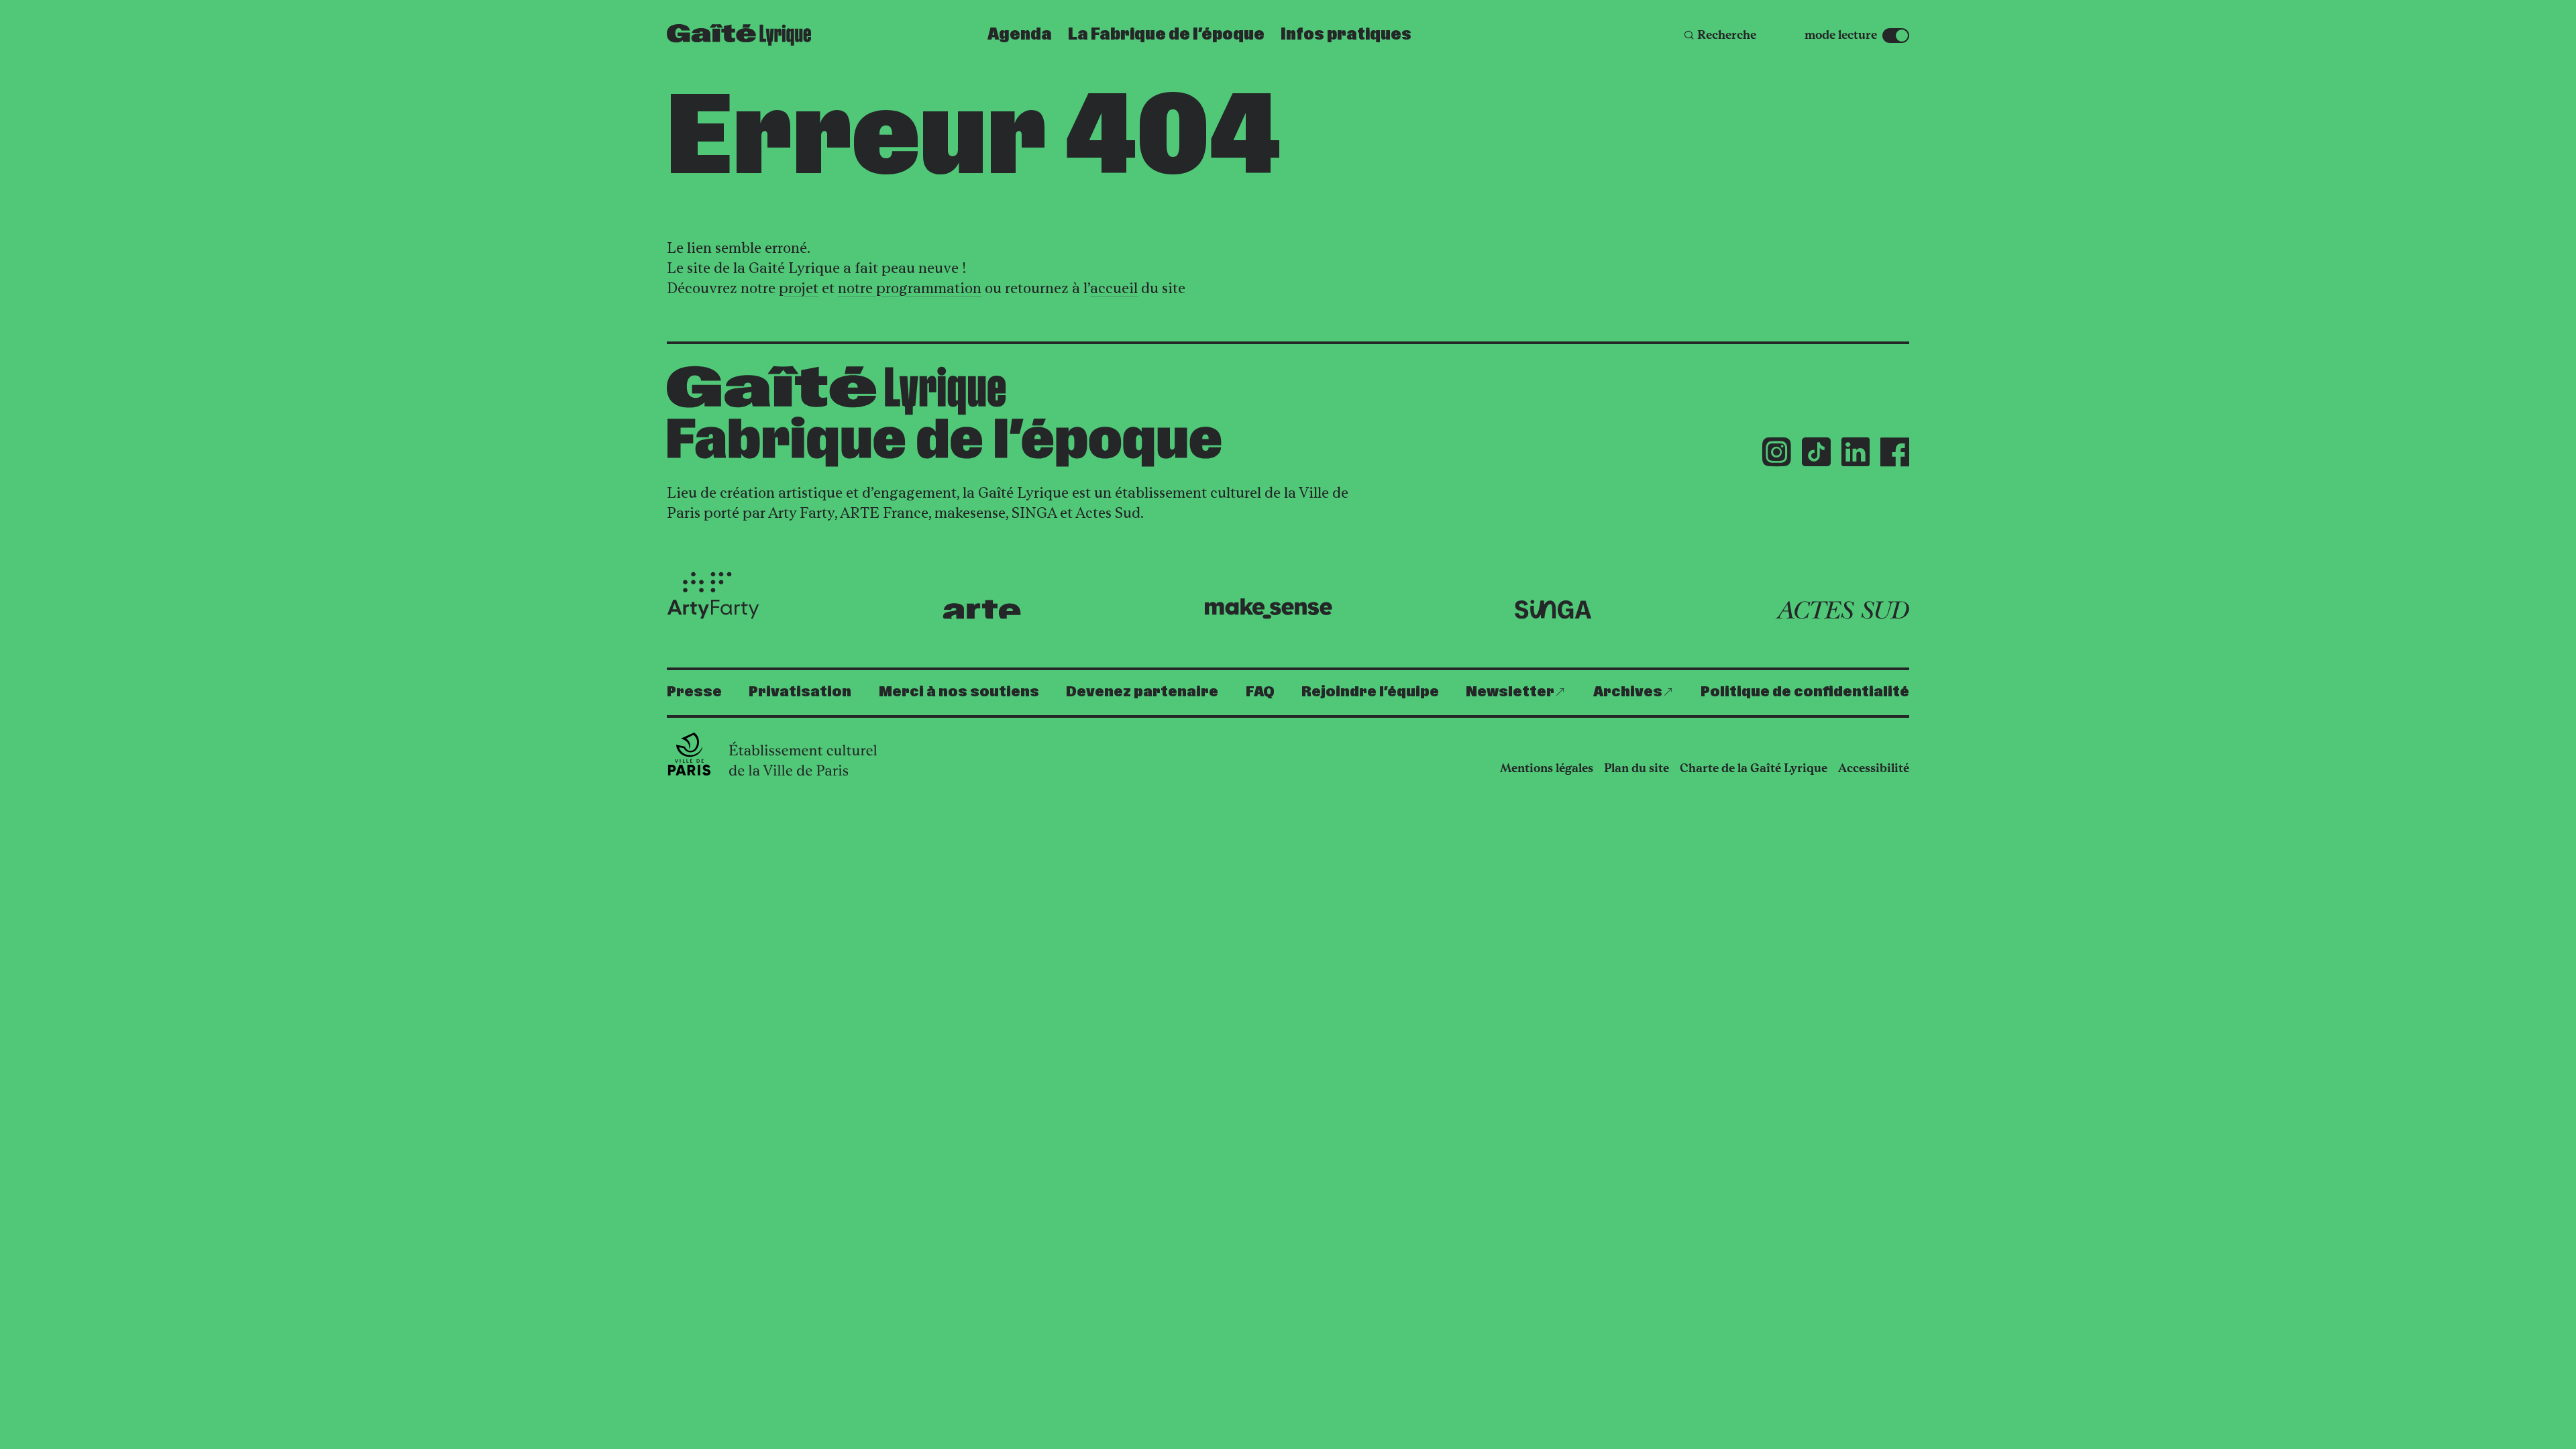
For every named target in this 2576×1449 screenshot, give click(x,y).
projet (799, 288)
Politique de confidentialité (1805, 692)
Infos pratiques (1346, 35)
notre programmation (910, 288)
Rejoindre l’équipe (1370, 692)
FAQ (1260, 692)
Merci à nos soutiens (959, 692)
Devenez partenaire (1142, 692)
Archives (1628, 692)
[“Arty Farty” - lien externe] (713, 596)
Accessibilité (1874, 768)
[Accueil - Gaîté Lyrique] (739, 35)
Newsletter (1510, 692)
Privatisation (800, 692)
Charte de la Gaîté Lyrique (1754, 768)
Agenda (1020, 35)
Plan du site (1636, 768)
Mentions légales (1547, 768)
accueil (1114, 288)
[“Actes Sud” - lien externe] (1842, 610)
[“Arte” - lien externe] (982, 609)
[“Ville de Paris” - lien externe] (774, 754)
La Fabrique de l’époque (1166, 35)
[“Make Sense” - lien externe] (1268, 609)
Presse (694, 692)
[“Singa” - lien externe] (1553, 610)
